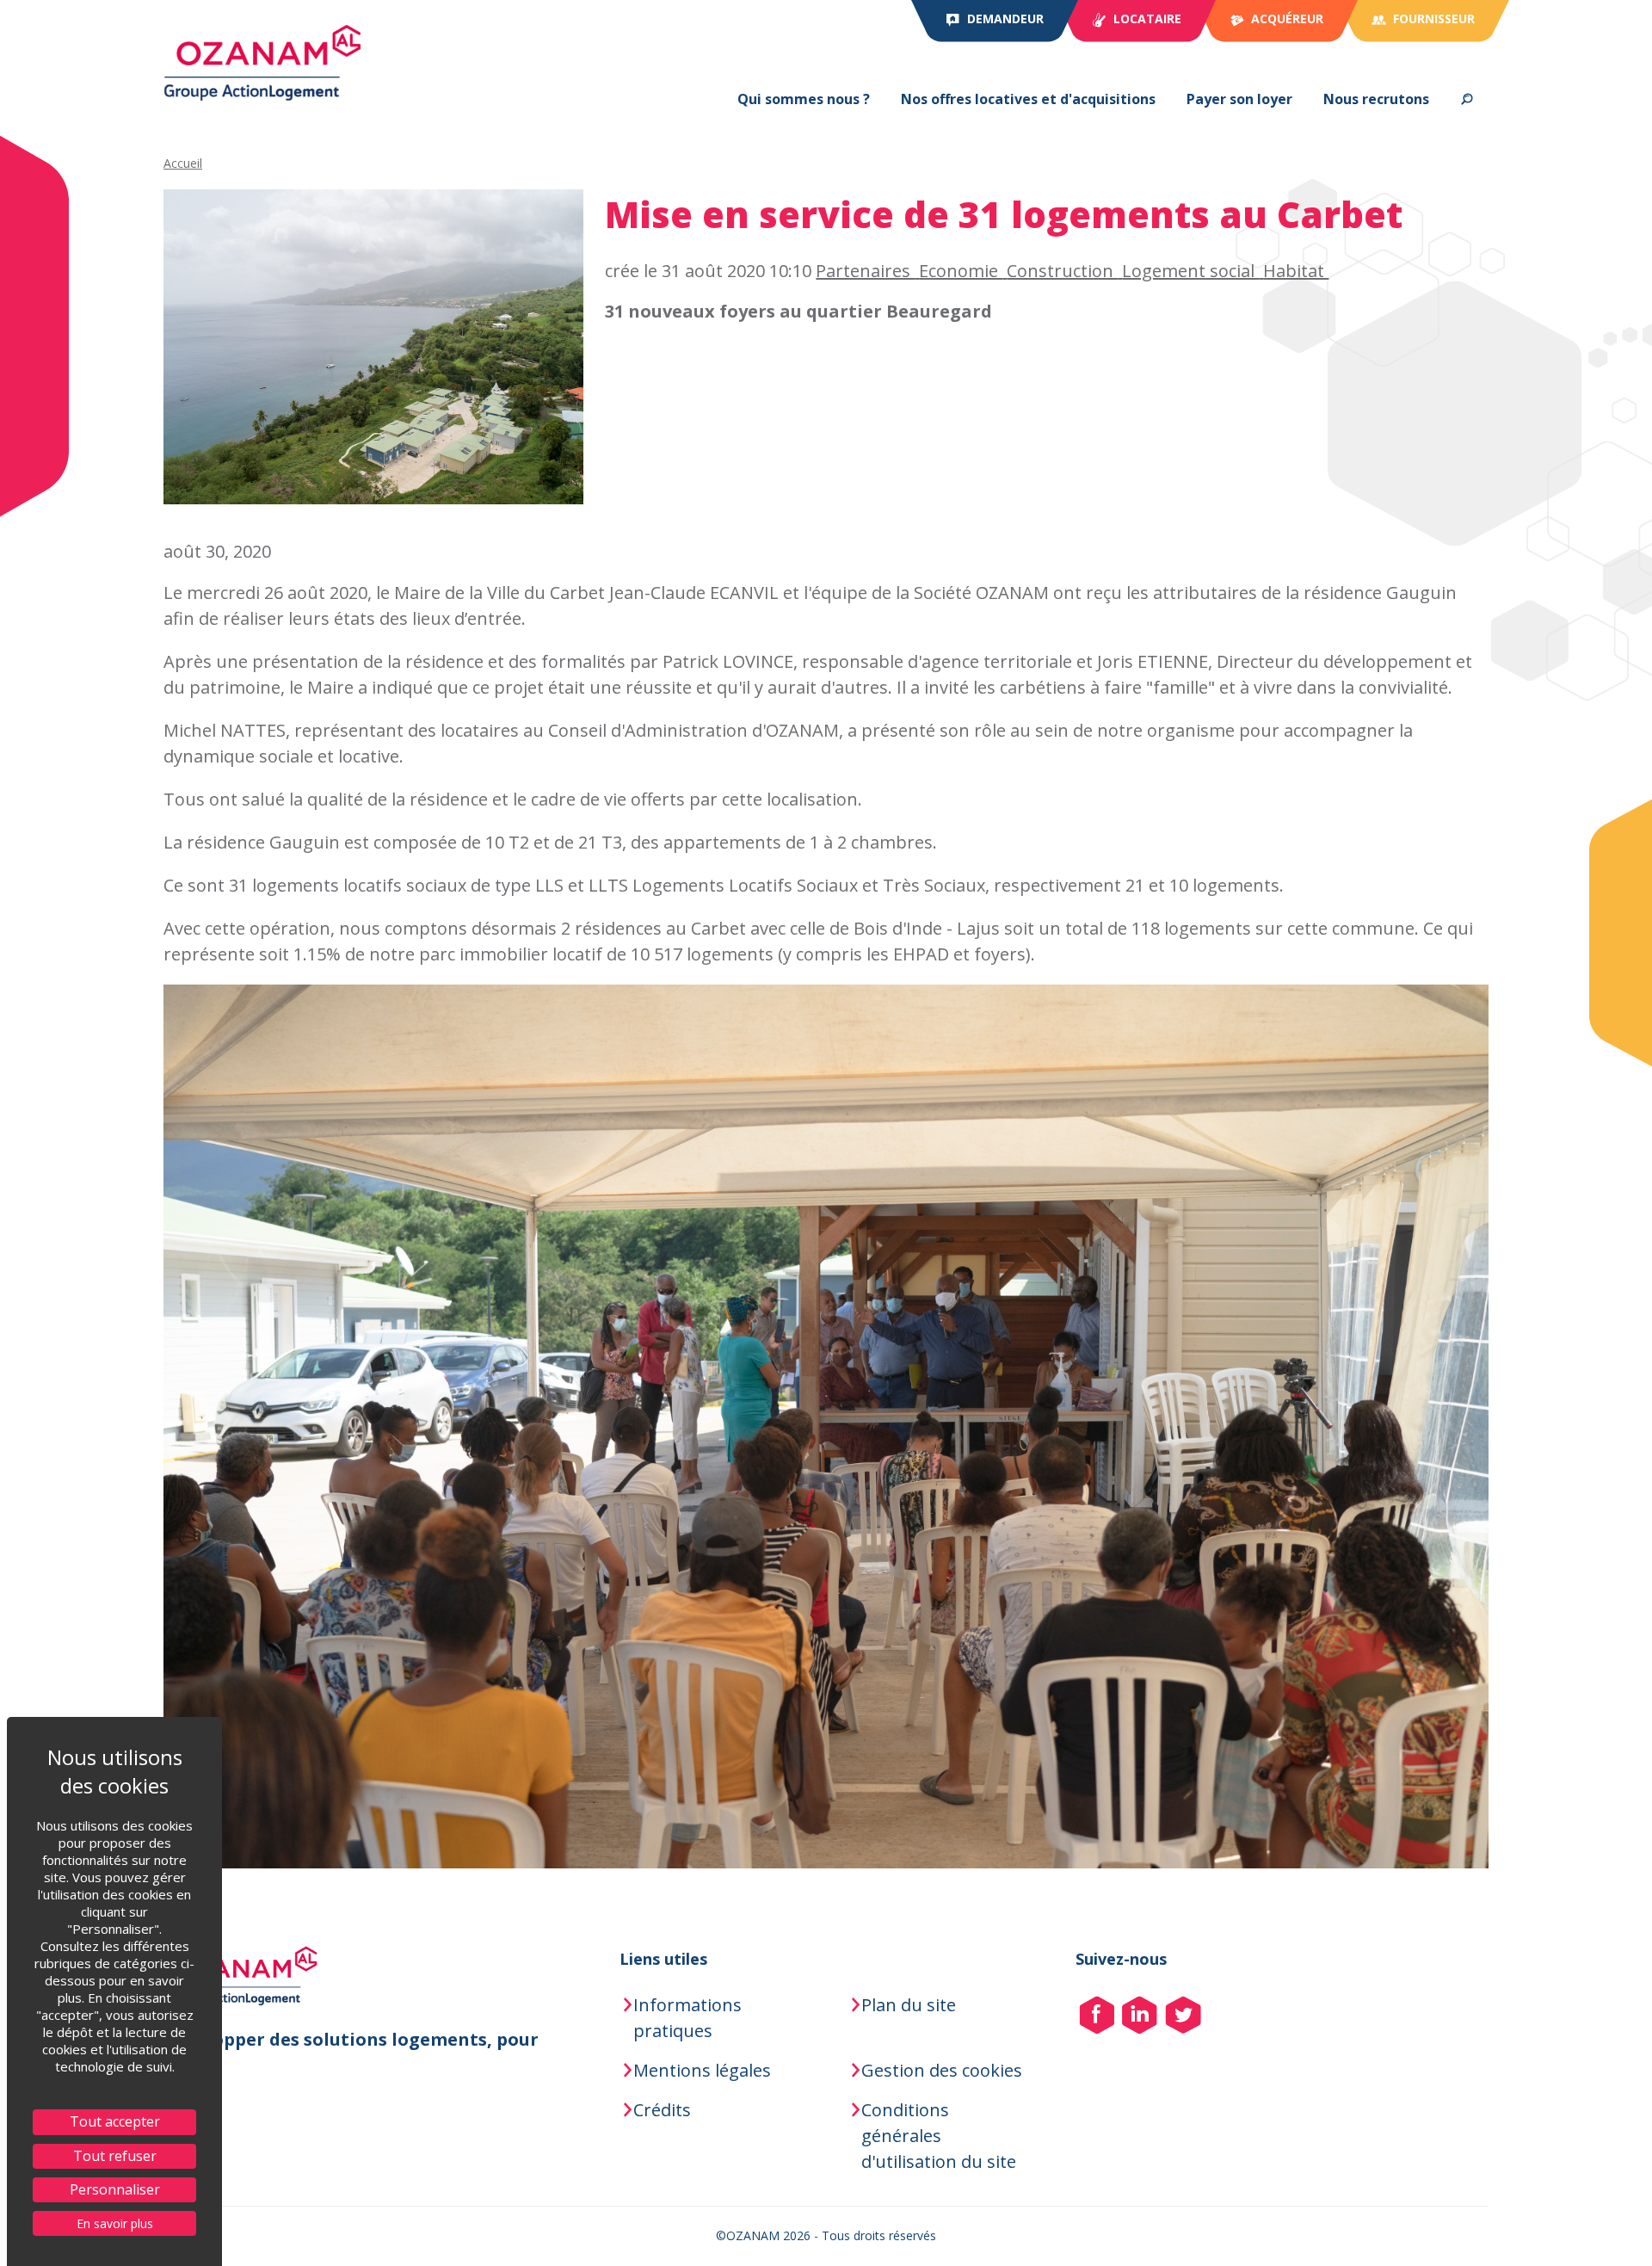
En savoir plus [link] (115, 2223)
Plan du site (909, 2005)
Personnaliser (115, 2189)
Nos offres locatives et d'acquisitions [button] (1028, 99)
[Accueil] (262, 63)
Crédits (662, 2110)
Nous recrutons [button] (1376, 99)
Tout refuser (115, 2156)
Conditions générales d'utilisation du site (939, 2136)
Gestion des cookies (942, 2070)
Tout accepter (115, 2121)
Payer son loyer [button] (1239, 99)
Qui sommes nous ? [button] (804, 99)
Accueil (183, 163)
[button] (1467, 99)
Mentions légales (702, 2070)
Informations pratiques (687, 2018)
